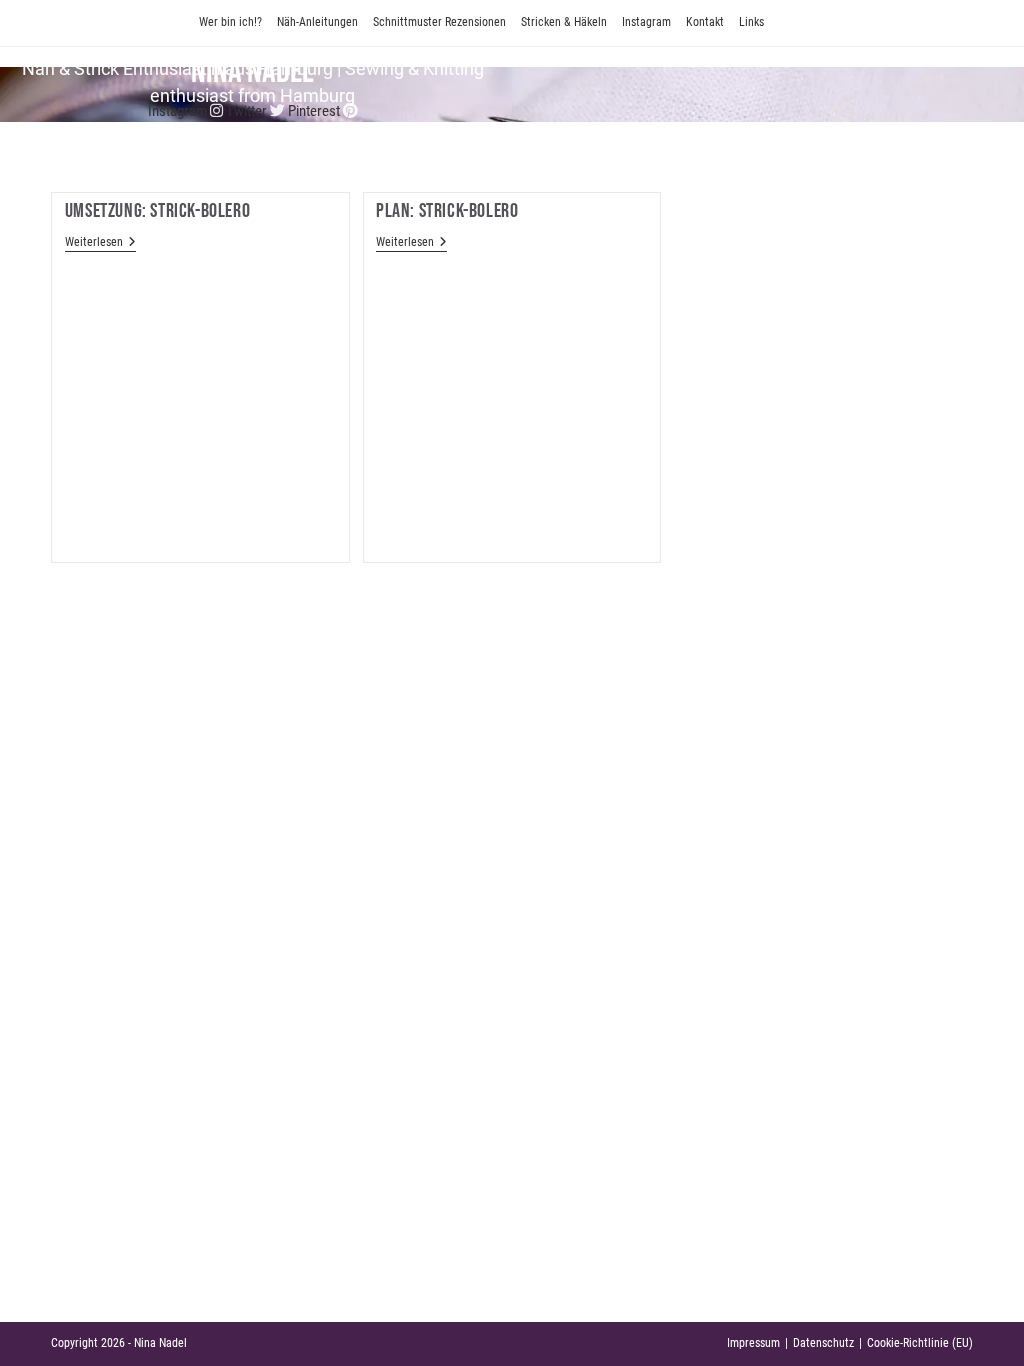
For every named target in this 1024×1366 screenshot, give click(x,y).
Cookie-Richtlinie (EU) (920, 1343)
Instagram (646, 22)
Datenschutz (823, 1343)
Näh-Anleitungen (317, 22)
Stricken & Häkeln (564, 22)
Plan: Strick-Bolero (447, 211)
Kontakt (705, 22)
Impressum (753, 1343)
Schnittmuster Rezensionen (439, 22)
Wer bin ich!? (230, 22)
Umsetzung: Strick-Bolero (157, 211)
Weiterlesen (100, 243)
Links (751, 22)
